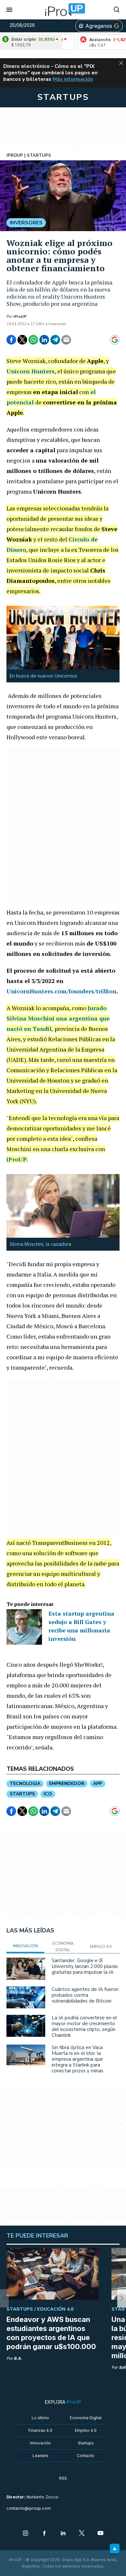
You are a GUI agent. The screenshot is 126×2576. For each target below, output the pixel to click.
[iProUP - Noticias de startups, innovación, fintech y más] (63, 10)
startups (22, 1794)
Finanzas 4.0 (40, 2430)
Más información (73, 79)
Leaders (41, 2456)
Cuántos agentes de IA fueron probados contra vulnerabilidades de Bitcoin (85, 1995)
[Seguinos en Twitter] (82, 2534)
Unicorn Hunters (31, 371)
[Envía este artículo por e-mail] (66, 340)
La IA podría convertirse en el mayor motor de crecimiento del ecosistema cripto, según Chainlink (84, 2026)
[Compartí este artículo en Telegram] (55, 340)
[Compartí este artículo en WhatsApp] (33, 340)
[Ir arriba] (115, 2549)
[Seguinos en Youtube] (100, 2534)
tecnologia (25, 1784)
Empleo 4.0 (86, 2430)
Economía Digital (86, 2418)
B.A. (18, 2358)
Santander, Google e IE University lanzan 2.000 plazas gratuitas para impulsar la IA (85, 1966)
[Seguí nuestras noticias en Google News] (115, 340)
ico (48, 1794)
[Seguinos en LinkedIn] (63, 2534)
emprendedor (67, 1784)
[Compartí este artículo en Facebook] (11, 340)
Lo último (40, 2418)
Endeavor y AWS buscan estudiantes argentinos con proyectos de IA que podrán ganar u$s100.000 (51, 2333)
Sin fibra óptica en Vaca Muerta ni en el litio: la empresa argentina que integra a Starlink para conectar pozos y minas (78, 2059)
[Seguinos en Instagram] (26, 2534)
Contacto (86, 2456)
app (98, 1784)
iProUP (20, 316)
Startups (86, 2443)
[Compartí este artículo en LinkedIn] (44, 340)
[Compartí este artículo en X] (22, 340)
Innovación (40, 2443)
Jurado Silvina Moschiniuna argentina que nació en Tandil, (58, 1018)
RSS (63, 2478)
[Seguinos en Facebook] (44, 2534)
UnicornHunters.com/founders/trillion (61, 991)
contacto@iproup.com (29, 2508)
